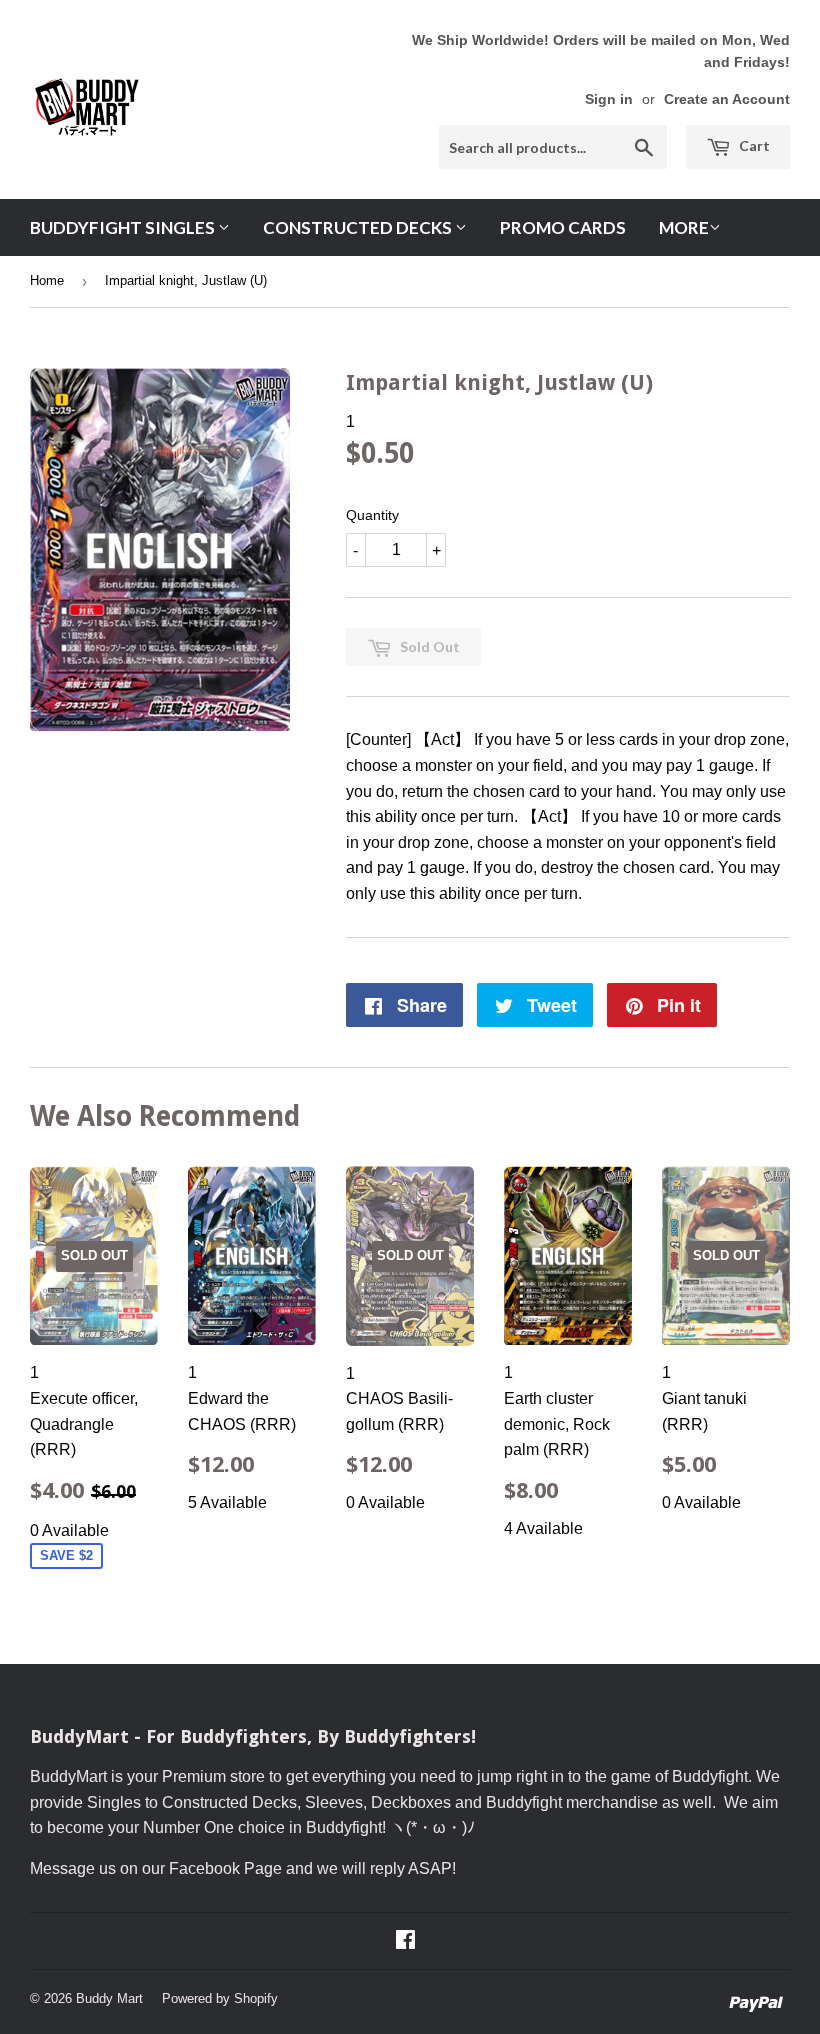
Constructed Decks (359, 227)
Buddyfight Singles (124, 227)
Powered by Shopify (220, 1998)
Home (47, 280)
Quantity (372, 515)
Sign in (609, 99)
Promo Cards (563, 227)
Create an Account (727, 99)
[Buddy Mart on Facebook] (405, 1941)
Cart (753, 145)
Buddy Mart (109, 1998)
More (684, 227)
